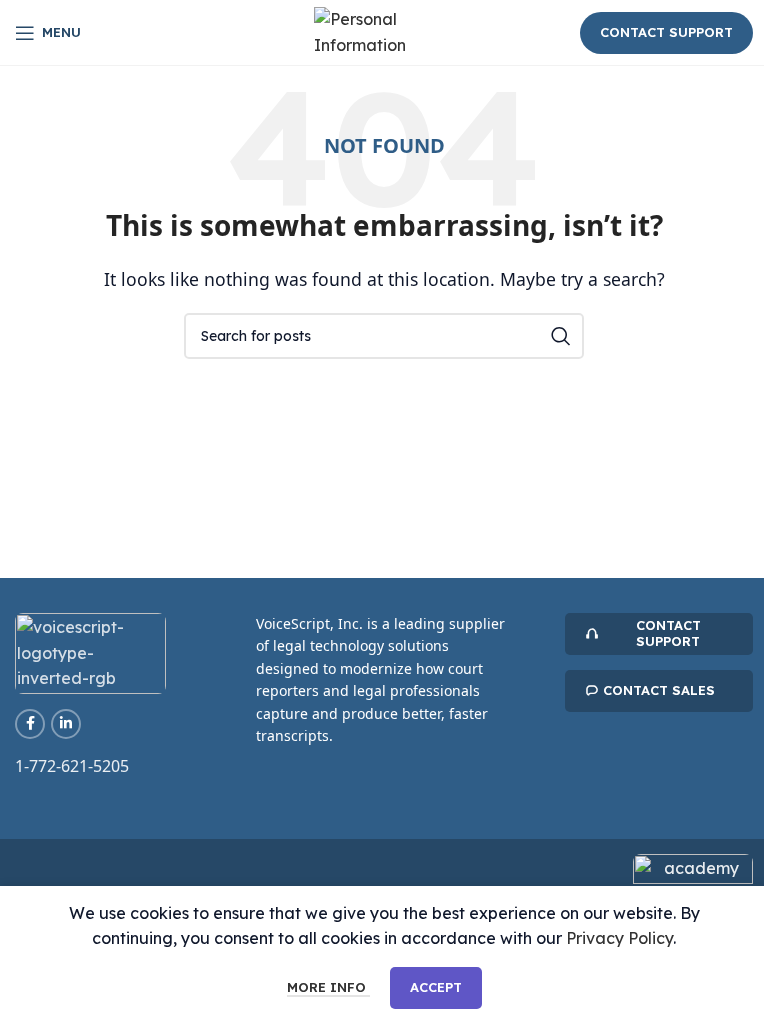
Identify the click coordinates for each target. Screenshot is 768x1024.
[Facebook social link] (30, 724)
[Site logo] (384, 31)
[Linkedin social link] (66, 724)
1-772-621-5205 (72, 766)
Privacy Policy (619, 938)
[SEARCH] (561, 336)
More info (328, 987)
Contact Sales (659, 690)
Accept (436, 987)
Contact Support (666, 32)
